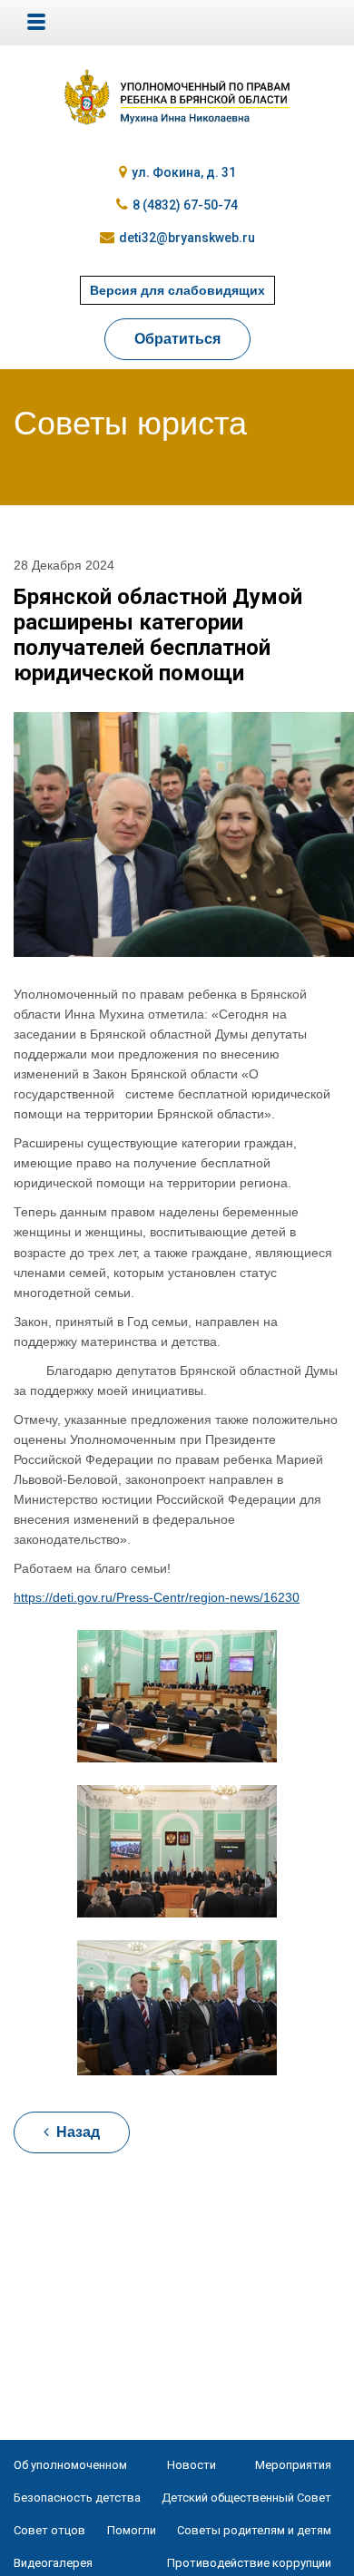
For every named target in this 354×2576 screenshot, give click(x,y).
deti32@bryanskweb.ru (187, 238)
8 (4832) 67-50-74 (185, 205)
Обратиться (177, 339)
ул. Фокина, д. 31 (184, 172)
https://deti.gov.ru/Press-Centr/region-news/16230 (157, 1597)
